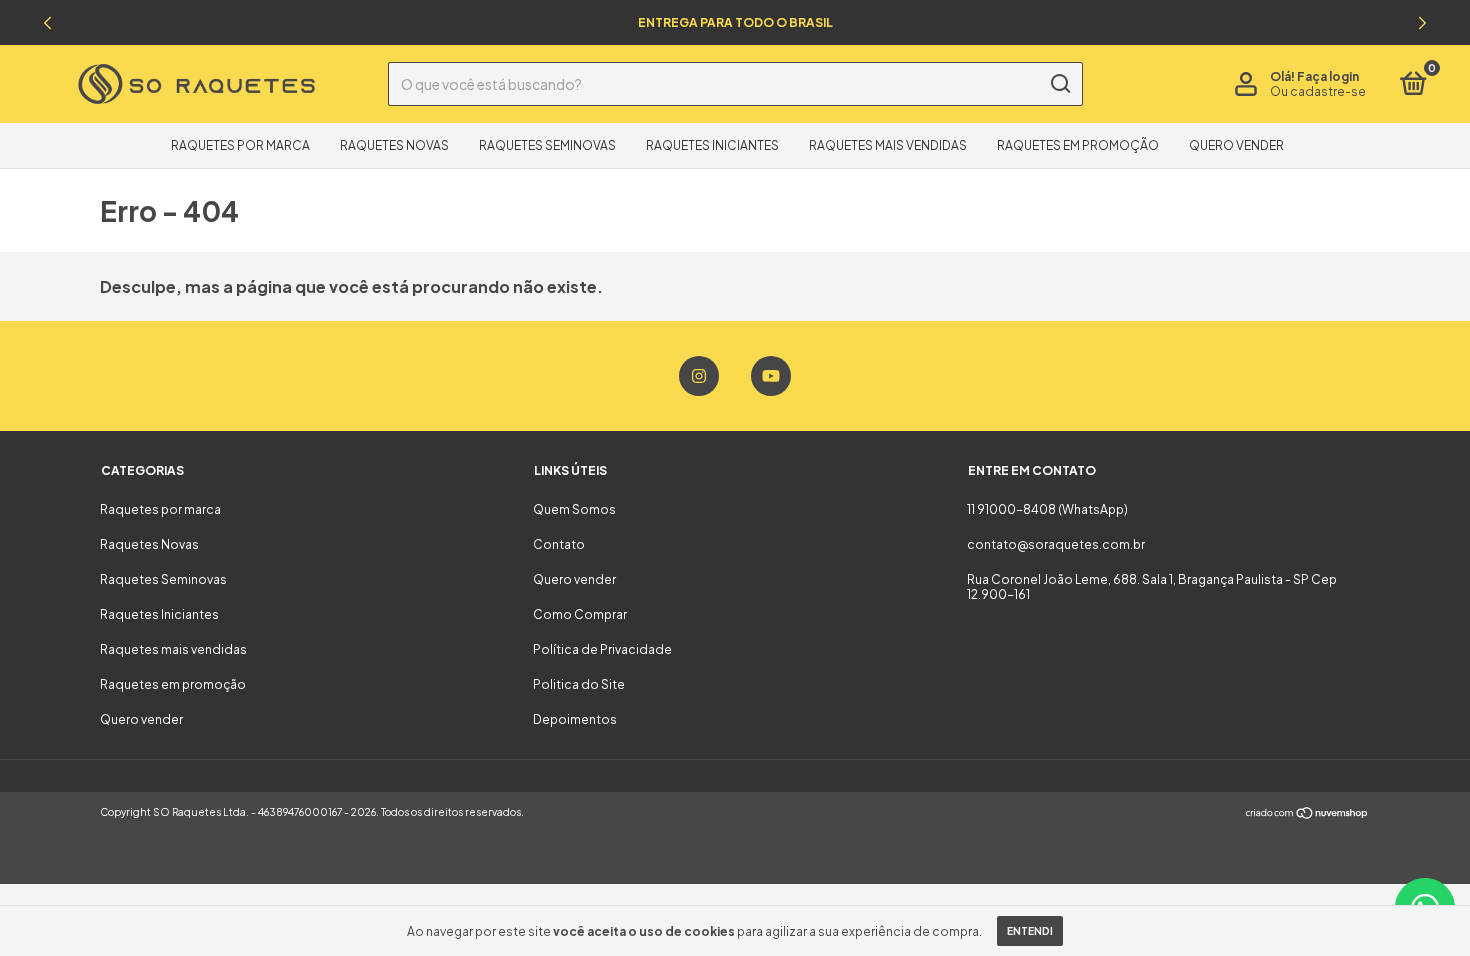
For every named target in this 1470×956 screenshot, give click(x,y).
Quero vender (1236, 145)
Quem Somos (574, 509)
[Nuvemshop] (1307, 814)
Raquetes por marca (240, 145)
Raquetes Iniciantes (712, 145)
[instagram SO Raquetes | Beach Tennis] (699, 376)
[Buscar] (1059, 84)
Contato (559, 544)
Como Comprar (580, 614)
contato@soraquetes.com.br (1056, 544)
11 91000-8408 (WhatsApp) (1047, 509)
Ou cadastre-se (1318, 91)
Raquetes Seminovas (547, 145)
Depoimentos (575, 719)
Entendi (1030, 931)
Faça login (1328, 76)
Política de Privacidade (602, 649)
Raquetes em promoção (1078, 145)
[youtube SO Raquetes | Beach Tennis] (771, 376)
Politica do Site (579, 684)
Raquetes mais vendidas (888, 145)
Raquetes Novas (394, 145)
